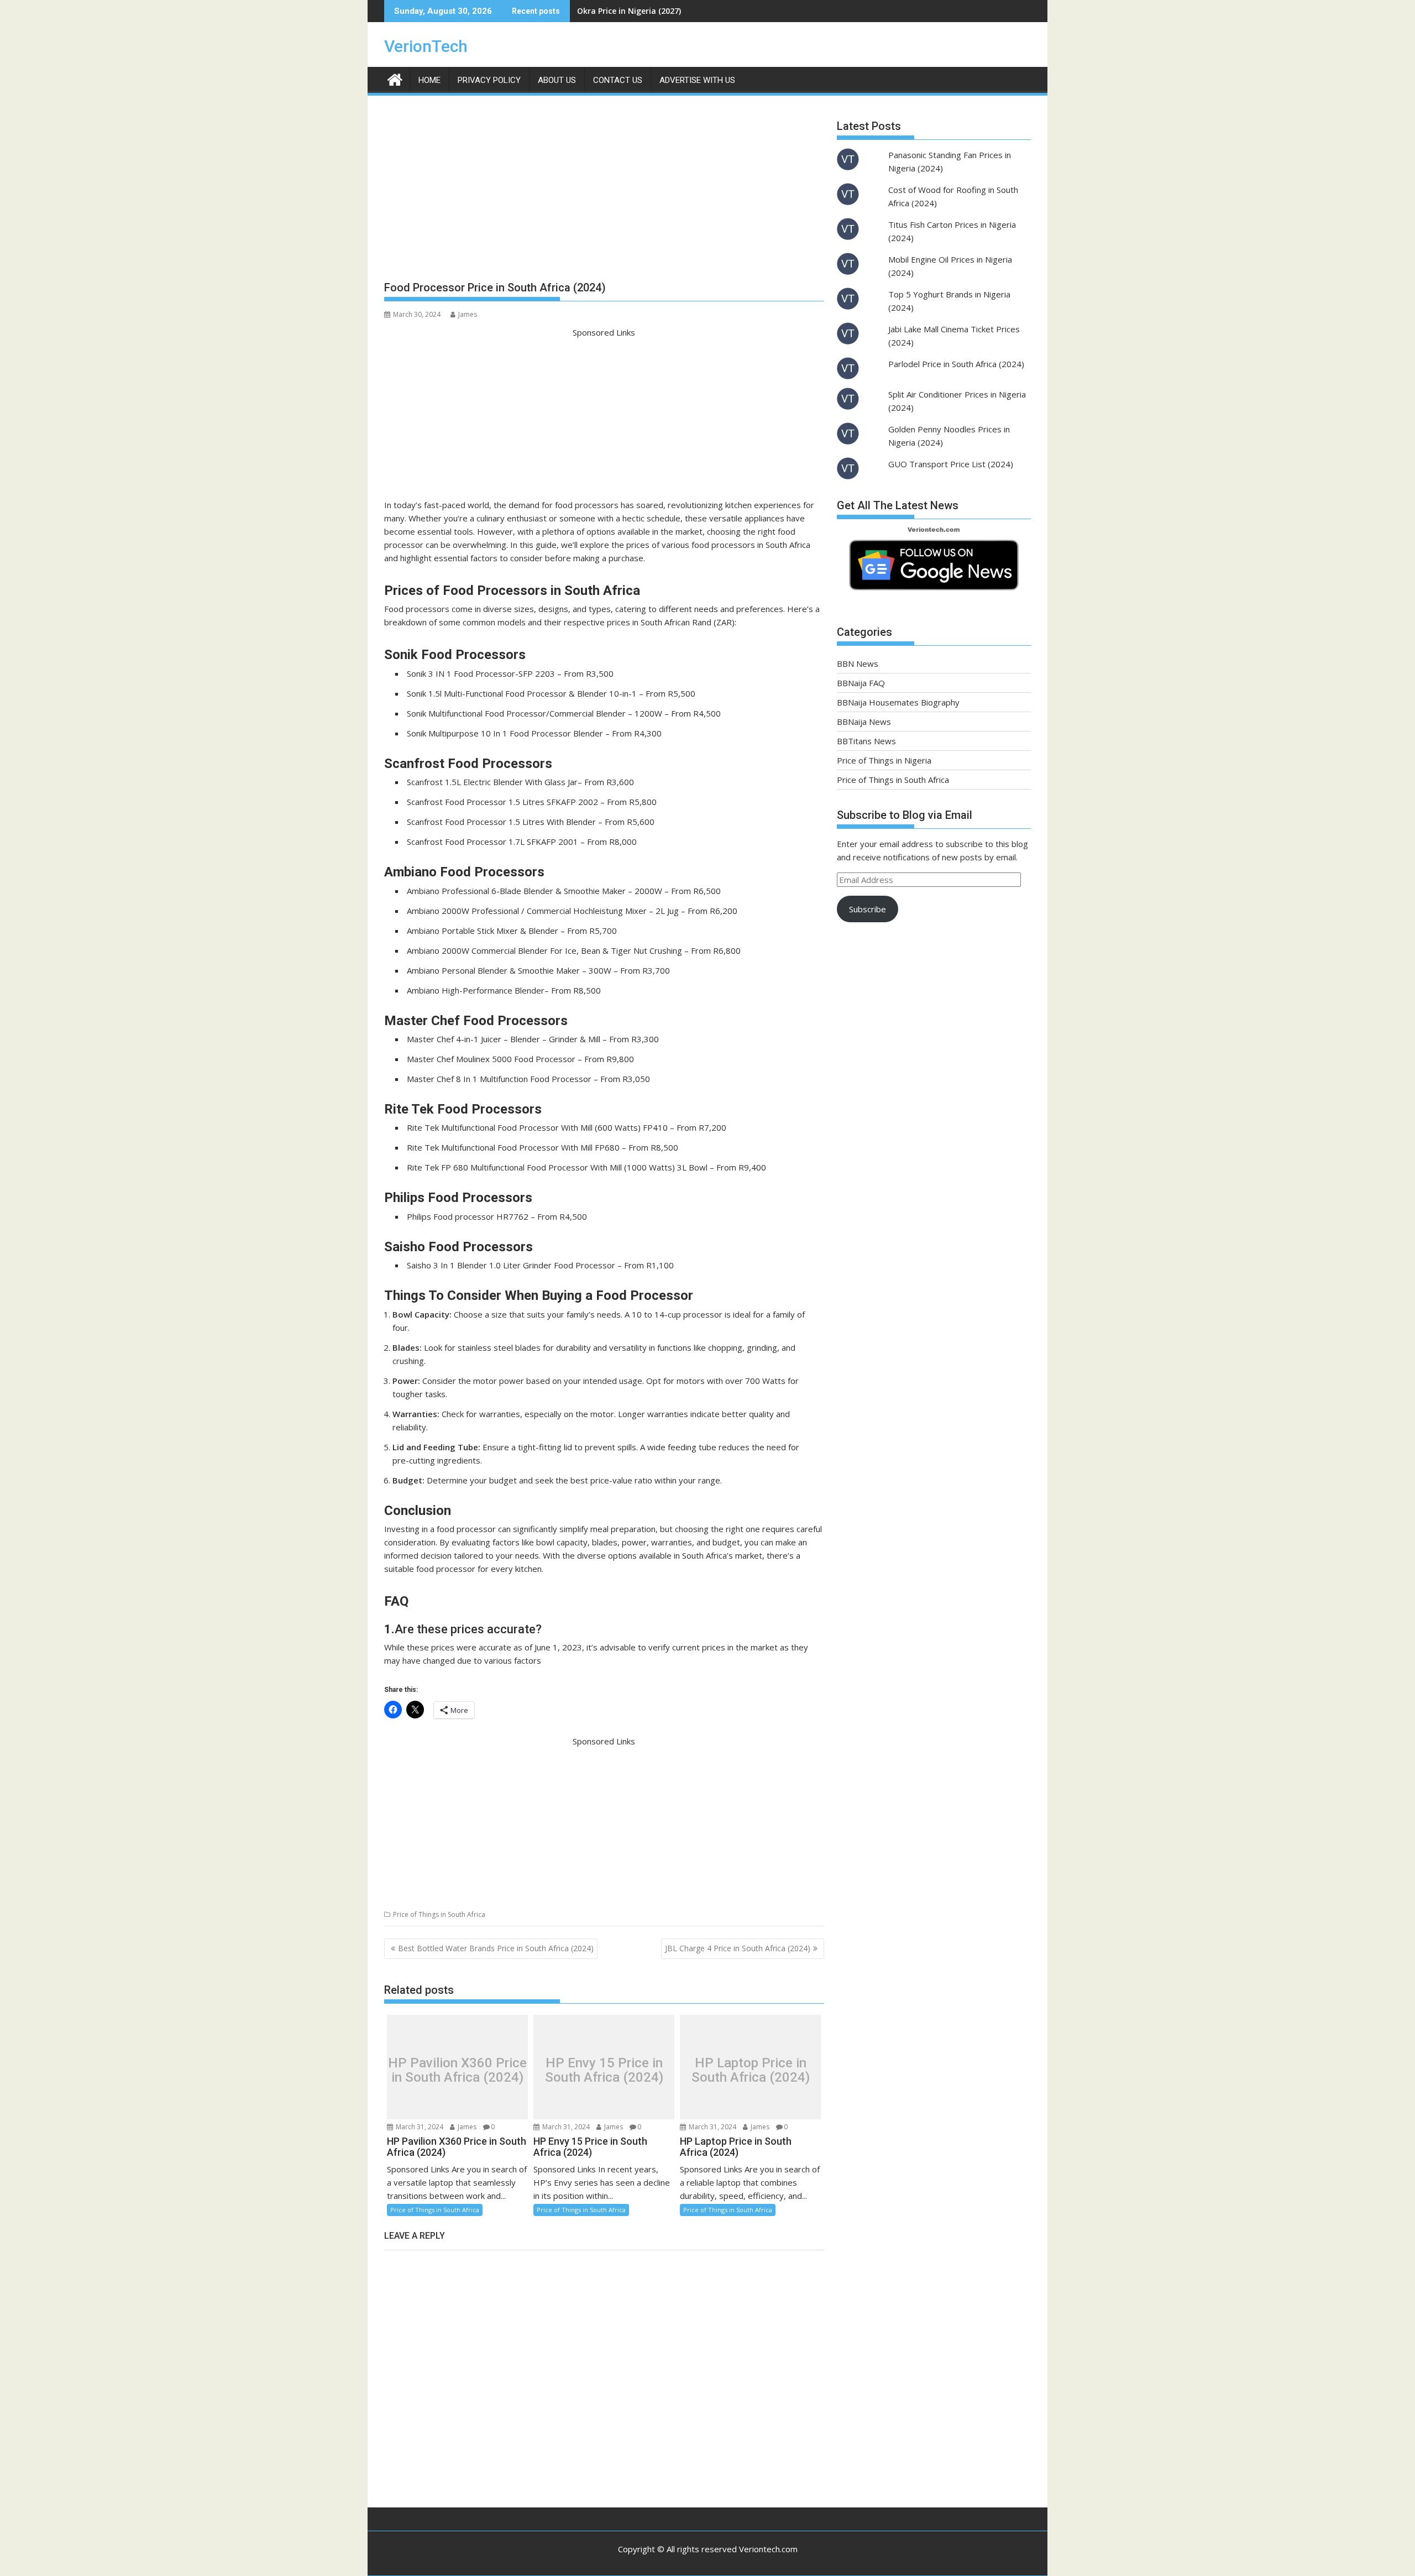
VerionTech (426, 46)
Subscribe (868, 909)
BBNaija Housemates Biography (898, 702)
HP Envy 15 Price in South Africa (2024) (604, 2070)
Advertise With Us (697, 80)
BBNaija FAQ (861, 683)
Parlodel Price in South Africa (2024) (956, 364)
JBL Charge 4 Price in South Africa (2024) (738, 1948)
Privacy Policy (489, 80)
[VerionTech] (395, 78)
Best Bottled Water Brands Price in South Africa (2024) (496, 1948)
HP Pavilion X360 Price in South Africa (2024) (457, 2070)
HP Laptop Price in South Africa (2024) (751, 2070)
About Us (557, 80)
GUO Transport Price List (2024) (951, 464)
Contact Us (618, 80)
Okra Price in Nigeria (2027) (629, 11)
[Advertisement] (604, 192)
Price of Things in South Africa (439, 1914)
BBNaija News (864, 722)
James (468, 314)
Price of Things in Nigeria (884, 760)
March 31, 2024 (419, 2127)
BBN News (858, 663)
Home (429, 80)
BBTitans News (866, 741)
